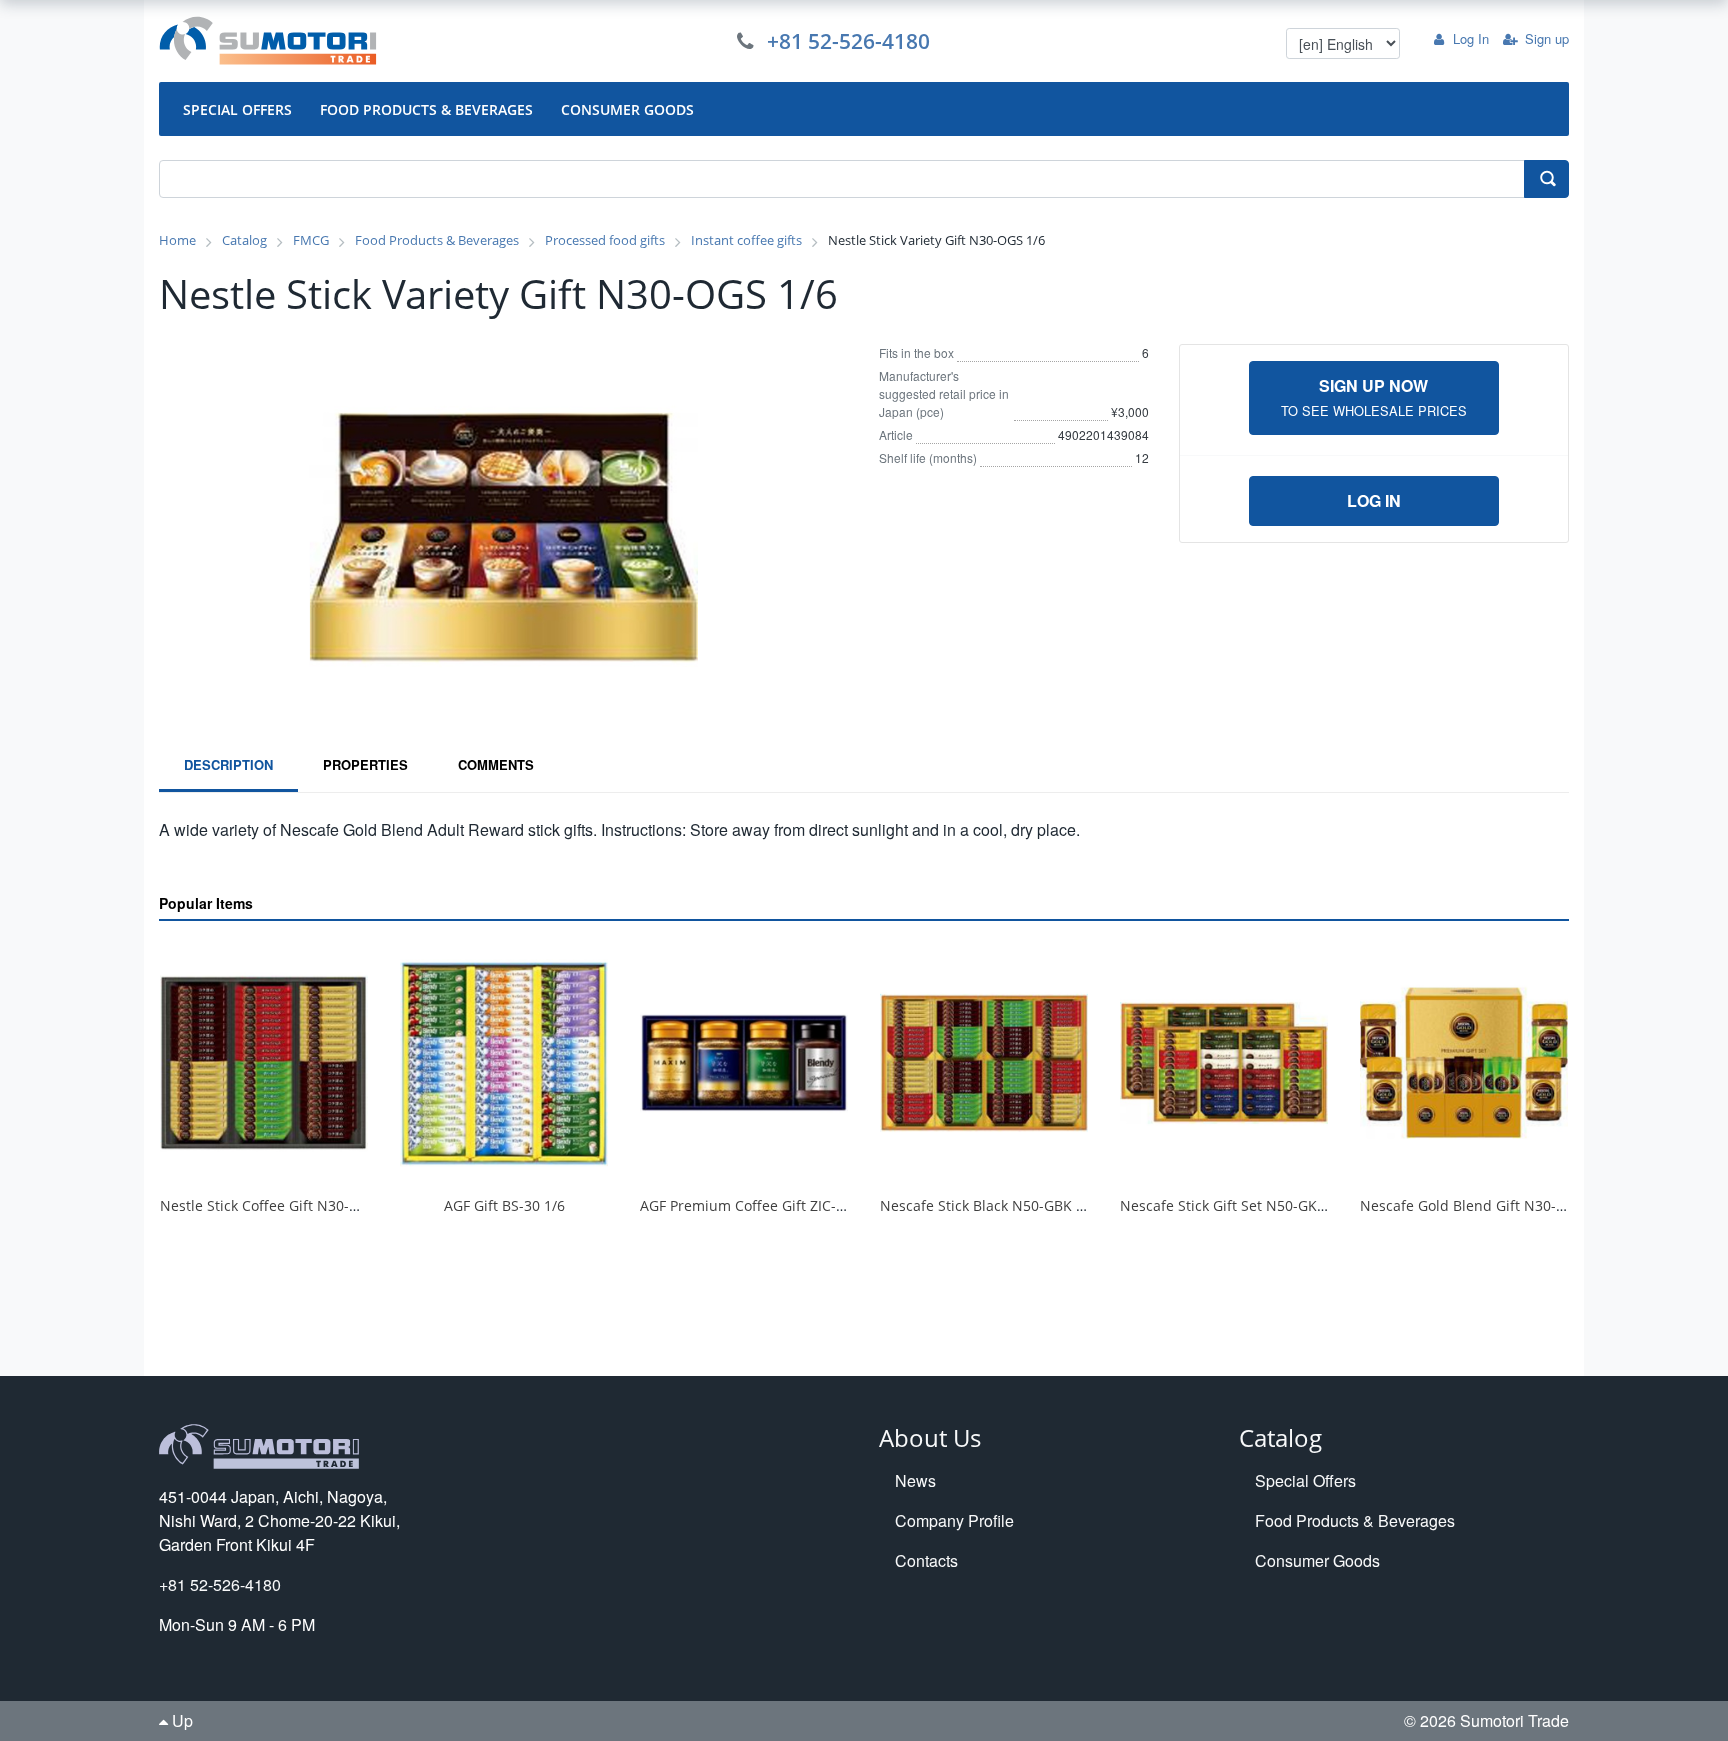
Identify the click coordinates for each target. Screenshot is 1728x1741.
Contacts (926, 1560)
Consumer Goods (1317, 1560)
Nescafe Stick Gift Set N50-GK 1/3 (1231, 1205)
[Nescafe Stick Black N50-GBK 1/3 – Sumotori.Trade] (984, 1062)
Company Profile (954, 1520)
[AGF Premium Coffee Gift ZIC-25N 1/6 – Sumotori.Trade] (744, 1062)
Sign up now (1374, 397)
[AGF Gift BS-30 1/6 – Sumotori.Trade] (504, 1062)
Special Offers (1305, 1480)
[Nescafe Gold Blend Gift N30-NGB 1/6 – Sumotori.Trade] (1464, 1062)
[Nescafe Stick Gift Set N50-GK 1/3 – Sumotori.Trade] (1224, 1062)
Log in (1374, 500)
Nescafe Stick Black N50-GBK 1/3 (988, 1205)
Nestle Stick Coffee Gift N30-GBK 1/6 (281, 1205)
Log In (1471, 38)
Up (180, 1720)
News (915, 1480)
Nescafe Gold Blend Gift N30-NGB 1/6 (1485, 1205)
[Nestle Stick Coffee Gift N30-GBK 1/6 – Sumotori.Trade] (264, 1062)
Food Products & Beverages (1355, 1520)
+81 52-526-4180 (848, 41)
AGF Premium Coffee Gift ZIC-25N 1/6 (764, 1205)
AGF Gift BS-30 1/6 (504, 1205)
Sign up (1547, 38)
